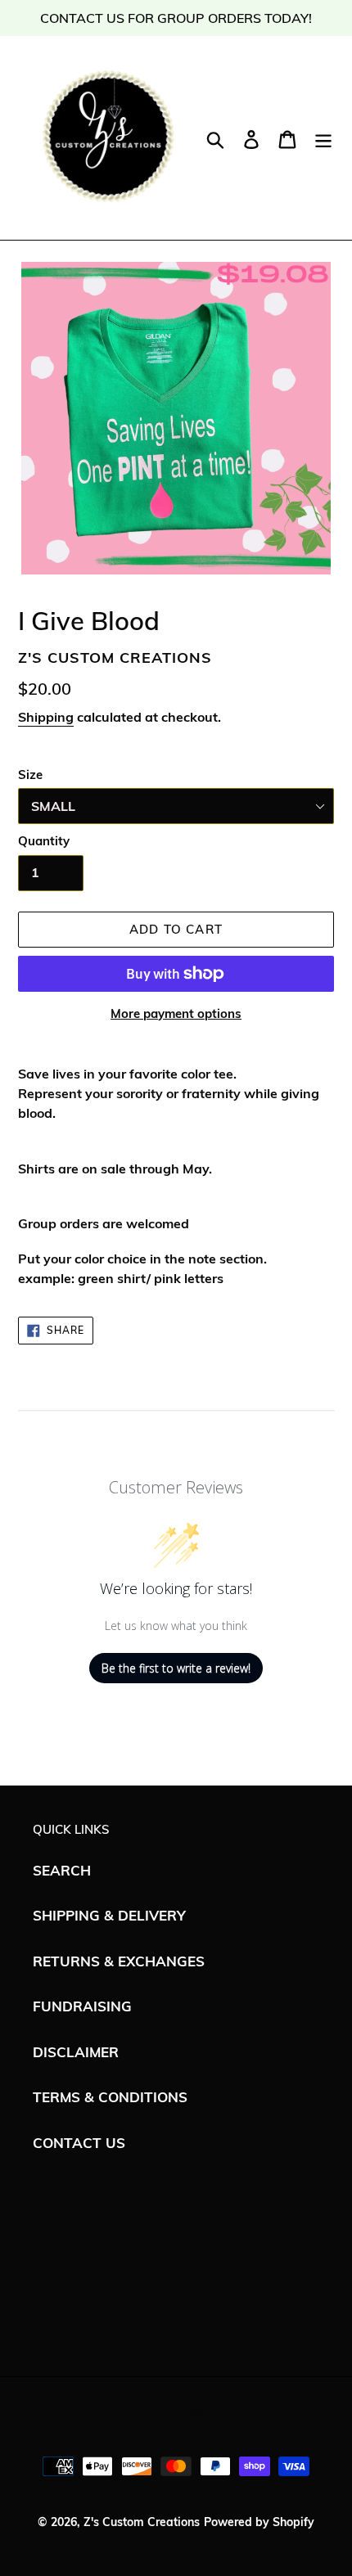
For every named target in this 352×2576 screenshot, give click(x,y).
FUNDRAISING (82, 2006)
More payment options (176, 1013)
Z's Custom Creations (142, 2522)
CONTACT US (79, 2143)
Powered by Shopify (259, 2522)
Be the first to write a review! (176, 1668)
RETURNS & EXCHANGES (119, 1961)
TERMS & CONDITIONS (110, 2097)
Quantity (44, 841)
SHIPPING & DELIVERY (109, 1915)
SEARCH (62, 1870)
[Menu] (323, 137)
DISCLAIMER (76, 2052)
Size (30, 775)
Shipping (46, 717)
